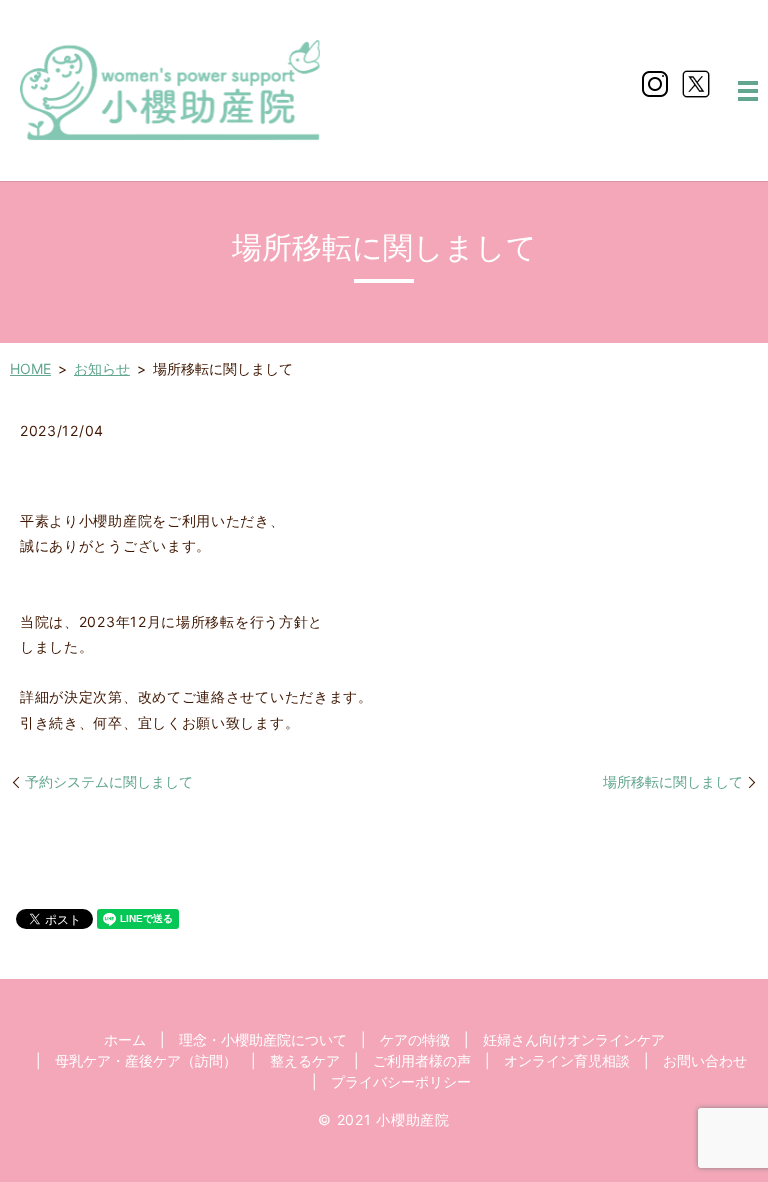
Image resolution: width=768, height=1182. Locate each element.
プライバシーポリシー (401, 1081)
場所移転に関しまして (673, 781)
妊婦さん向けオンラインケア (574, 1039)
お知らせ (102, 368)
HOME (30, 368)
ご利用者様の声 (422, 1060)
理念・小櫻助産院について (263, 1039)
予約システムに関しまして (109, 781)
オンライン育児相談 (567, 1060)
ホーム (125, 1039)
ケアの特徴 (415, 1039)
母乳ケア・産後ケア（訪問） (146, 1060)
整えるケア (305, 1060)
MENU (748, 91)
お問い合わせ (705, 1060)
